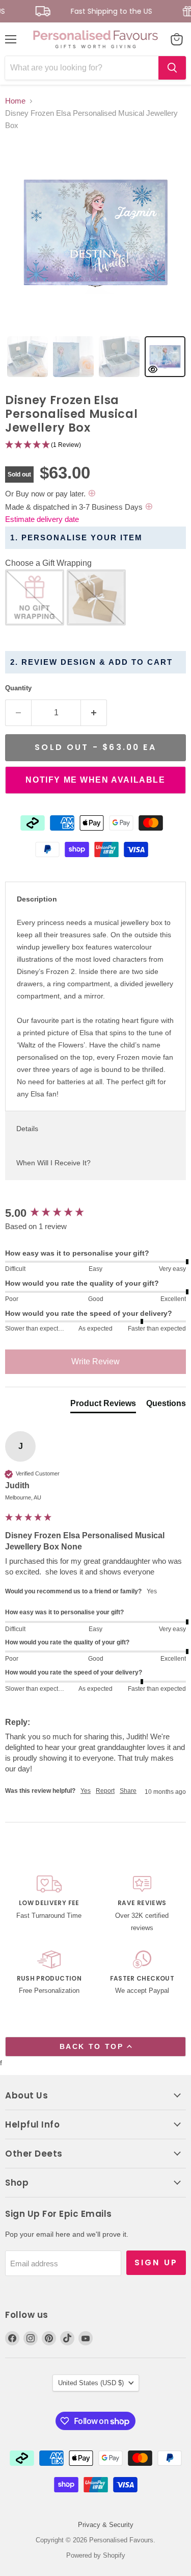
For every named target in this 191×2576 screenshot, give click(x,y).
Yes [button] (86, 1791)
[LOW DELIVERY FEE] (49, 1905)
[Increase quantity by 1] (94, 713)
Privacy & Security (106, 2525)
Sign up (156, 2262)
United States (91, 2383)
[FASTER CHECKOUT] (142, 1974)
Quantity (18, 688)
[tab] (28, 357)
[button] (95, 445)
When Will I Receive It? (53, 1163)
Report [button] (105, 1791)
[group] (95, 1214)
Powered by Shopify (96, 2555)
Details (27, 1129)
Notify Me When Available (95, 780)
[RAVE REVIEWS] (142, 1905)
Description (37, 899)
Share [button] (128, 1791)
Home (15, 101)
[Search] (172, 68)
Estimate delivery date (42, 519)
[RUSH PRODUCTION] (49, 1974)
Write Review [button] (95, 1361)
